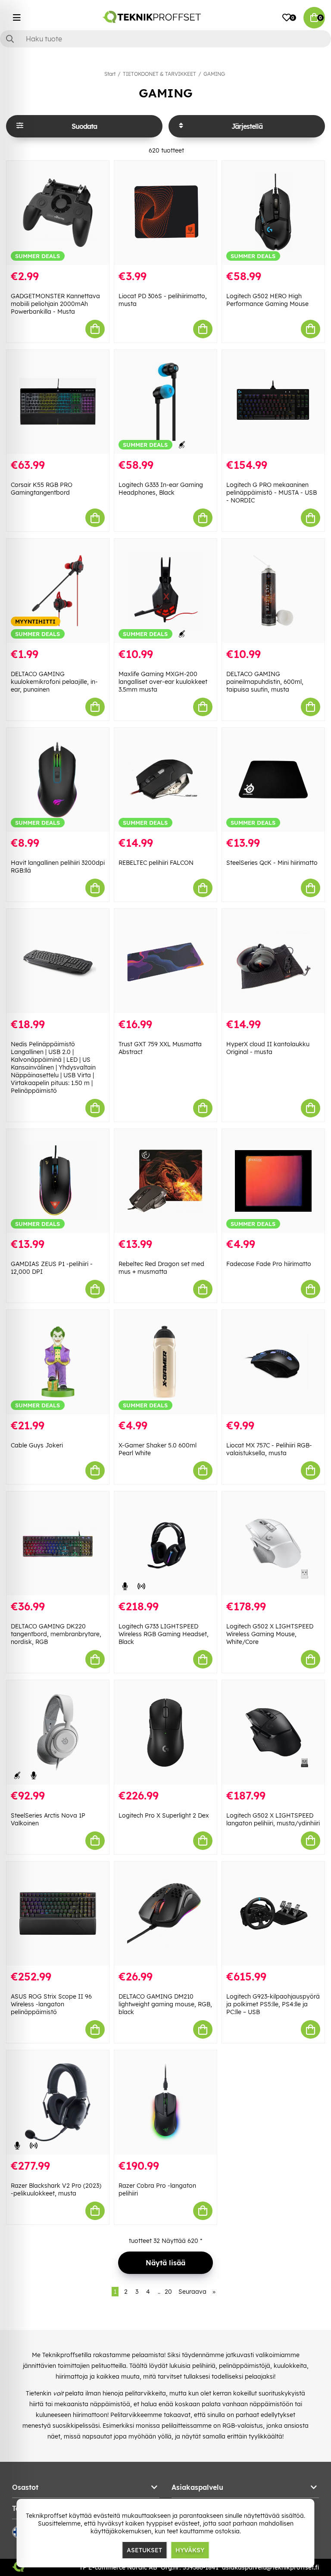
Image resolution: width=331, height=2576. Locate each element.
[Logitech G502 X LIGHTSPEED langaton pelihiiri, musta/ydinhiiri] (273, 1732)
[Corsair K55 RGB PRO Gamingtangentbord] (58, 402)
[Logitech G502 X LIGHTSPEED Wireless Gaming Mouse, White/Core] (273, 1544)
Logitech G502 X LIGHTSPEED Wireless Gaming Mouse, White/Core (270, 1634)
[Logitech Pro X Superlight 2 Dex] (165, 1732)
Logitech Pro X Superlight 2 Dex (164, 1815)
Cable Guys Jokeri (37, 1445)
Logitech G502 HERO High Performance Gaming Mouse (267, 300)
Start (110, 74)
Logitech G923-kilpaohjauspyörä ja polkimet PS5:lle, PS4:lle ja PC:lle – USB (273, 2004)
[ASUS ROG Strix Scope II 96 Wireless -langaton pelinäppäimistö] (58, 1914)
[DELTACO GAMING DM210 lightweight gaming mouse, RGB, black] (165, 1914)
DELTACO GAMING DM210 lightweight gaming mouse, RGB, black (165, 2004)
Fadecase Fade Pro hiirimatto (269, 1264)
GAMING (214, 74)
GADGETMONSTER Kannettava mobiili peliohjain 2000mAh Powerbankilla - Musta (55, 304)
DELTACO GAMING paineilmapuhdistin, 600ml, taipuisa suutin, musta (265, 682)
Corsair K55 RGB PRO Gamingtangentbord (42, 489)
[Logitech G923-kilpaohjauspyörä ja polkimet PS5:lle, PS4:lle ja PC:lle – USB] (273, 1914)
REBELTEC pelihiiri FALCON (156, 863)
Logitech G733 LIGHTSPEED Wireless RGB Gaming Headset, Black (164, 1634)
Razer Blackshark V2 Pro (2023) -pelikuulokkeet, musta (56, 2189)
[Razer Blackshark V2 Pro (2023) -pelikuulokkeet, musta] (58, 2102)
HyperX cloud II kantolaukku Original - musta (268, 1048)
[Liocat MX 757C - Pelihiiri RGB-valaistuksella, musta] (273, 1362)
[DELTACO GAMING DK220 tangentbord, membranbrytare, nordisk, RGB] (58, 1544)
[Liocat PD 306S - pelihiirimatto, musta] (165, 213)
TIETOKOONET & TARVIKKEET (159, 74)
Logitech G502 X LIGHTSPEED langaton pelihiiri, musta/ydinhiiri (273, 1819)
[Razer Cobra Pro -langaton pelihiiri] (165, 2102)
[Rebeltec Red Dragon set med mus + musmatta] (165, 1181)
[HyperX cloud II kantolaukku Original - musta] (273, 961)
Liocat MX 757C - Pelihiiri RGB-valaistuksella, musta (269, 1449)
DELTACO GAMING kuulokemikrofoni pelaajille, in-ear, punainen (54, 682)
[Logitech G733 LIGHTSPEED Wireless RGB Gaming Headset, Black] (165, 1544)
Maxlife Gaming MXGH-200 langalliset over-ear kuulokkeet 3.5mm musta (163, 682)
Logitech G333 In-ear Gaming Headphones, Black (161, 489)
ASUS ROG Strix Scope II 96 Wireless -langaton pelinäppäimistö (51, 2004)
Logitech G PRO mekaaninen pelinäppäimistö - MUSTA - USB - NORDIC (272, 493)
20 (168, 2292)
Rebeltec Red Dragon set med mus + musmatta (161, 1268)
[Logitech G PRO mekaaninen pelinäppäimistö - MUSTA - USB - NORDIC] (273, 402)
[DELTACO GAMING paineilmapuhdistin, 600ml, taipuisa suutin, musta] (273, 591)
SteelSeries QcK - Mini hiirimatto (272, 863)
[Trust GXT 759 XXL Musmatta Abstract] (165, 961)
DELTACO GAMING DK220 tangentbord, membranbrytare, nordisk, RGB (56, 1634)
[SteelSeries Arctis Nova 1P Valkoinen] (58, 1732)
